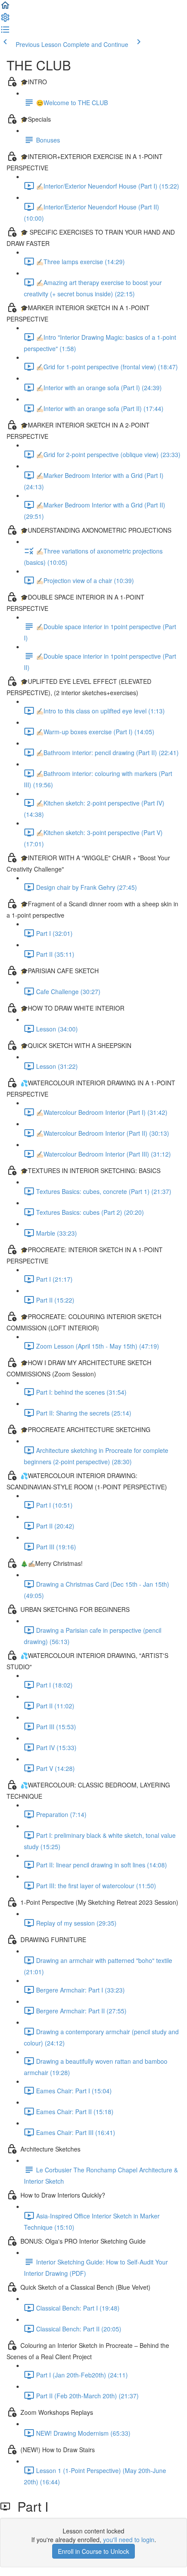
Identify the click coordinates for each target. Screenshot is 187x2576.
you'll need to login (129, 2540)
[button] (5, 8)
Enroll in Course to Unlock (93, 2551)
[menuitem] (5, 20)
